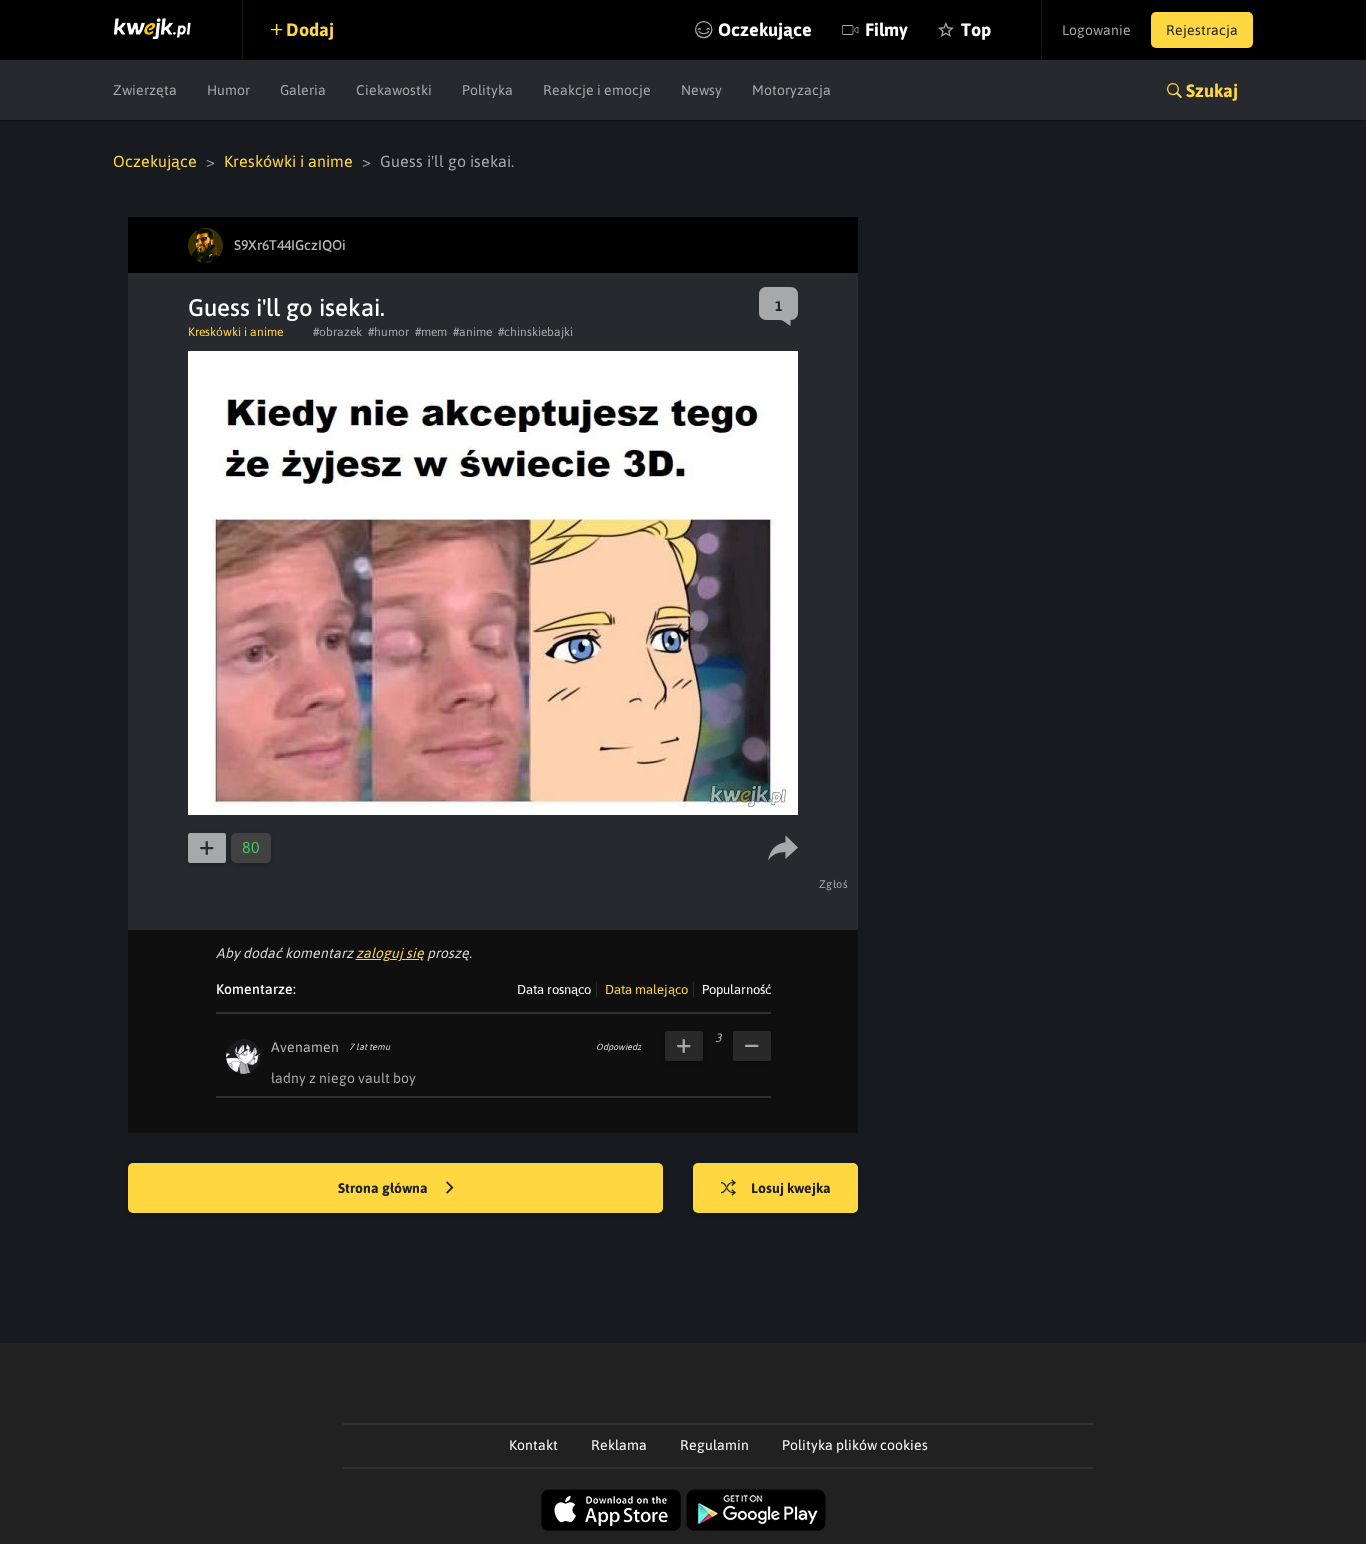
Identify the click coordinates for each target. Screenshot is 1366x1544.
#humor (388, 332)
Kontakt (533, 1445)
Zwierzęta (145, 90)
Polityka (487, 90)
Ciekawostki (394, 90)
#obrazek (337, 332)
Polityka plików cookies (855, 1445)
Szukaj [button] (1212, 90)
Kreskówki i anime (288, 161)
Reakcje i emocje (597, 90)
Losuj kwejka (791, 1188)
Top (976, 29)
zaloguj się (390, 953)
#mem (431, 332)
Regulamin (714, 1445)
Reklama (619, 1445)
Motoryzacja (791, 90)
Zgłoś (834, 884)
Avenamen (305, 1047)
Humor (228, 90)
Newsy (701, 90)
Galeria (303, 90)
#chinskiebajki (535, 332)
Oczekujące (765, 29)
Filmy (886, 29)
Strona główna (384, 1188)
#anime (472, 332)
